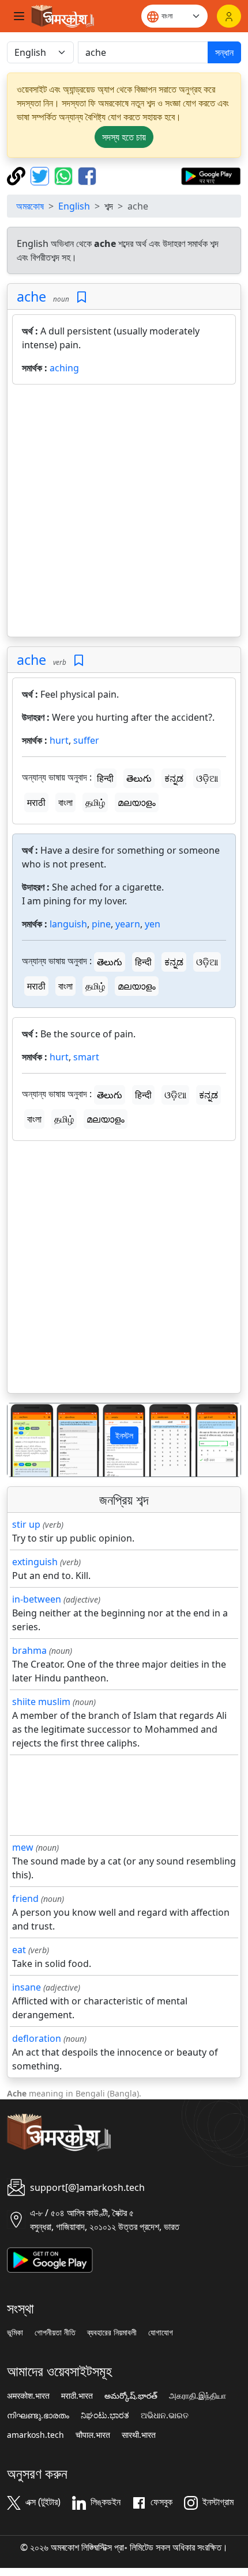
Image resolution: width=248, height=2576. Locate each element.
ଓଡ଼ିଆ (207, 778)
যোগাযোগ (161, 2333)
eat (19, 1950)
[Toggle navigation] (19, 16)
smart (86, 1057)
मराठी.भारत (77, 2396)
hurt (59, 740)
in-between (37, 1599)
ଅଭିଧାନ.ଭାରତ (165, 2415)
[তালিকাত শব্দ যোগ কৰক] (82, 297)
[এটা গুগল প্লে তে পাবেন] (211, 175)
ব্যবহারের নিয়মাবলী (112, 2333)
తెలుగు (139, 778)
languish (68, 924)
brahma (29, 1650)
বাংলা (65, 802)
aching (64, 368)
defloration (37, 2038)
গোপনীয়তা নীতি (55, 2333)
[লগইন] (229, 16)
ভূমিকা (15, 2333)
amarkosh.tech (35, 2435)
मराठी (36, 802)
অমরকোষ (30, 206)
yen (153, 924)
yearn (128, 924)
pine (101, 924)
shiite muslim (41, 1702)
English (74, 206)
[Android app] (50, 2259)
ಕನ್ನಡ (174, 778)
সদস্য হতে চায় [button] (124, 137)
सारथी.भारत (139, 2435)
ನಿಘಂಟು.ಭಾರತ (105, 2415)
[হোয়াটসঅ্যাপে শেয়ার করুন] (65, 175)
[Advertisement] (124, 513)
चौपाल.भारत (93, 2435)
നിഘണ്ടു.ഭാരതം (38, 2415)
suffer (86, 740)
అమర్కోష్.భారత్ (131, 2396)
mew (23, 1847)
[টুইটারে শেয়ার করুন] (41, 175)
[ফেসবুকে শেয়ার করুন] (87, 175)
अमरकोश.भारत (28, 2396)
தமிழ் (95, 802)
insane (27, 1987)
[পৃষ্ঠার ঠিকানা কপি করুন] (18, 175)
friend (25, 1898)
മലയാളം (137, 802)
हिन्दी (105, 778)
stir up (26, 1524)
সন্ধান (224, 52)
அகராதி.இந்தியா (198, 2396)
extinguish (35, 1562)
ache (31, 296)
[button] (25, 1440)
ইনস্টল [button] (124, 1435)
